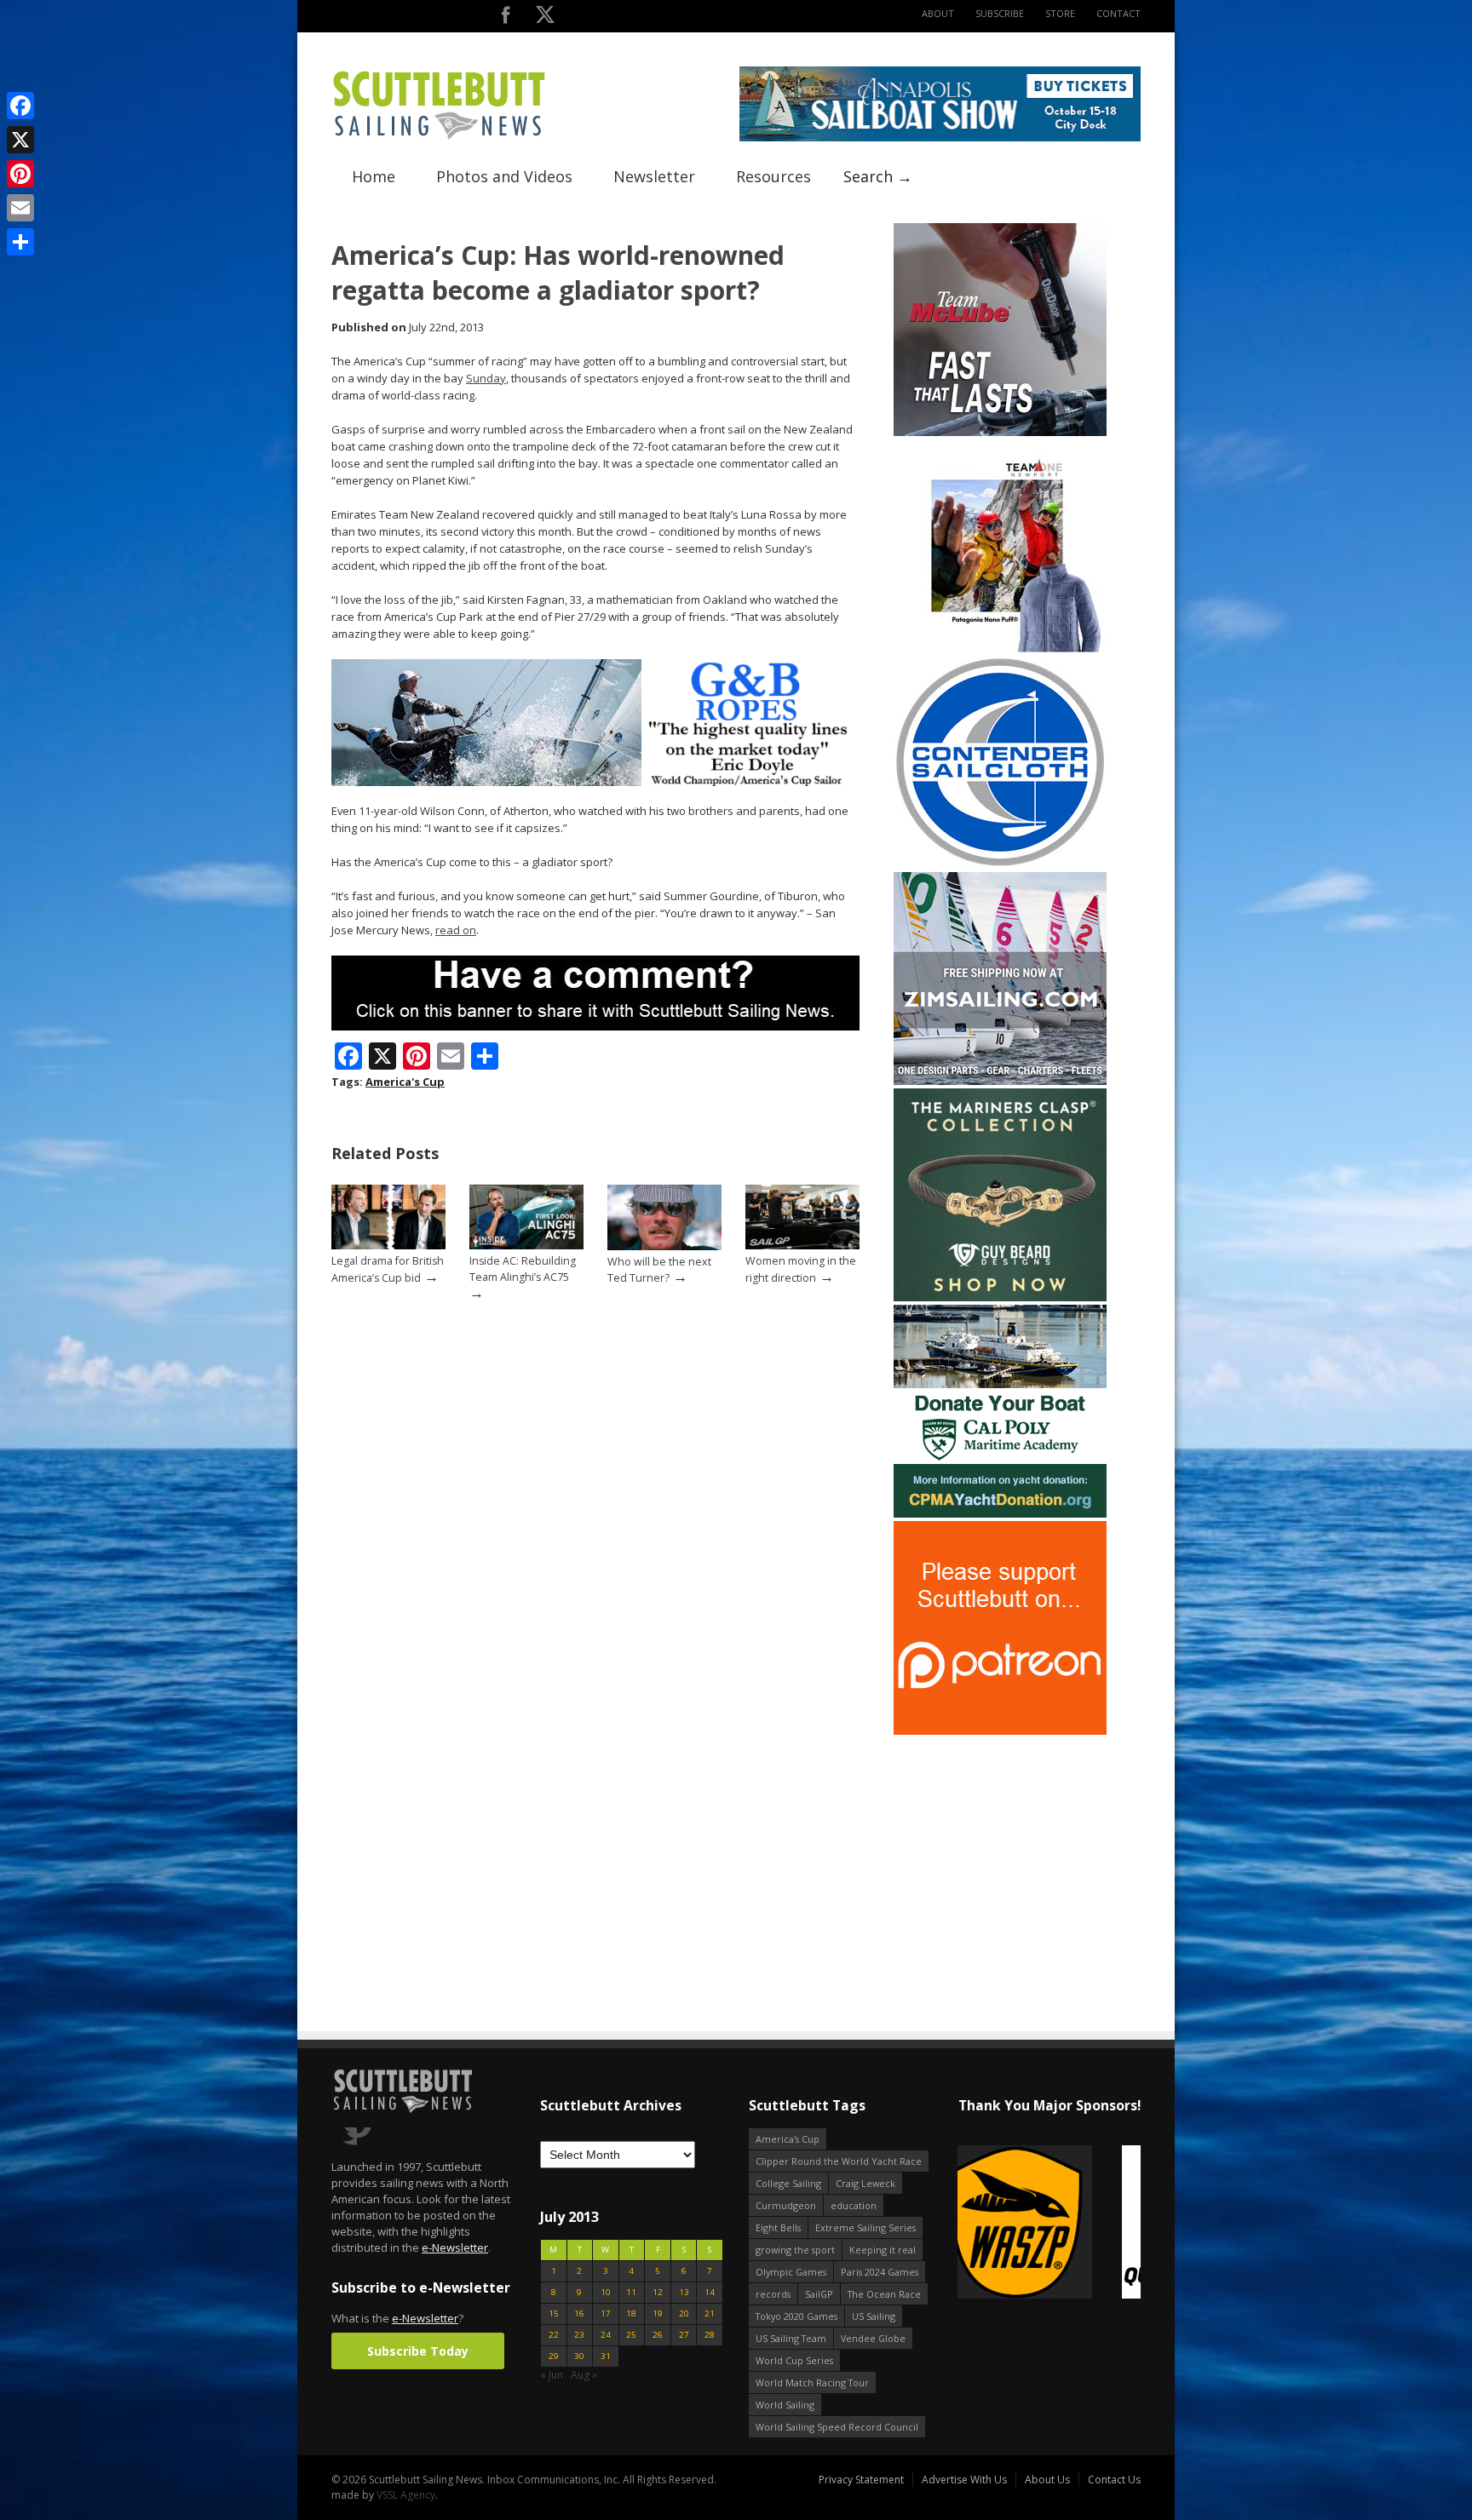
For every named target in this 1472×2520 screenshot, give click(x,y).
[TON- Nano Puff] (1000, 649)
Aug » (584, 2375)
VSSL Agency (406, 2495)
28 (710, 2335)
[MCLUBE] (1000, 432)
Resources (773, 176)
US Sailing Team (791, 2338)
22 (554, 2335)
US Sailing (874, 2316)
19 (658, 2313)
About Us (1047, 2480)
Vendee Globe (873, 2338)
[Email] (20, 208)
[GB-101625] (595, 782)
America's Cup (405, 1082)
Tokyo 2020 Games (796, 2316)
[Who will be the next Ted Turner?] (664, 1246)
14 (710, 2292)
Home (374, 176)
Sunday (486, 378)
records (773, 2294)
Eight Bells (778, 2227)
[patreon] (1000, 1731)
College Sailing (788, 2183)
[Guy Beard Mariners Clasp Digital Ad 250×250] (1000, 1297)
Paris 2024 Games (880, 2272)
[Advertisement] (1000, 1845)
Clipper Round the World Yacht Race (839, 2161)
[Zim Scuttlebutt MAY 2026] (1000, 1081)
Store (1060, 13)
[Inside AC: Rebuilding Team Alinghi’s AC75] (526, 1246)
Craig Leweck (865, 2183)
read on (456, 930)
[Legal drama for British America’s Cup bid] (388, 1246)
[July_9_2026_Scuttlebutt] (1000, 1514)
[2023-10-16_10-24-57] (1049, 2223)
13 (684, 2292)
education (854, 2205)
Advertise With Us (964, 2480)
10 (606, 2292)
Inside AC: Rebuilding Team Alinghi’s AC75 (523, 1269)
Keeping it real (883, 2250)
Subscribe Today (418, 2351)
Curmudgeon (786, 2205)
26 (658, 2335)
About (938, 13)
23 (579, 2335)
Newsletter (654, 176)
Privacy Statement (861, 2480)
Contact (1118, 13)
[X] (20, 140)
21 (710, 2313)
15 (554, 2313)
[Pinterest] (20, 174)
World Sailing (785, 2405)
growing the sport (795, 2250)
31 (606, 2356)
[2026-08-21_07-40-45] (940, 138)
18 (631, 2313)
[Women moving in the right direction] (802, 1246)
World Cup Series (794, 2360)
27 (684, 2335)
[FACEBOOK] (506, 18)
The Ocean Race (884, 2294)
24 (606, 2335)
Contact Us (1114, 2480)
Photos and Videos (504, 176)
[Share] (20, 242)
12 (658, 2292)
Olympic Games (791, 2272)
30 (579, 2356)
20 (684, 2313)
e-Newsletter (455, 2247)
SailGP (819, 2294)
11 (631, 2292)
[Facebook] (20, 106)
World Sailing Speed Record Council (837, 2427)
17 (606, 2313)
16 (579, 2313)
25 (631, 2335)
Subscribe (1000, 13)
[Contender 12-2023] (1000, 865)
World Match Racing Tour (812, 2382)
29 (554, 2356)
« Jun (552, 2375)
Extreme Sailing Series (865, 2227)
